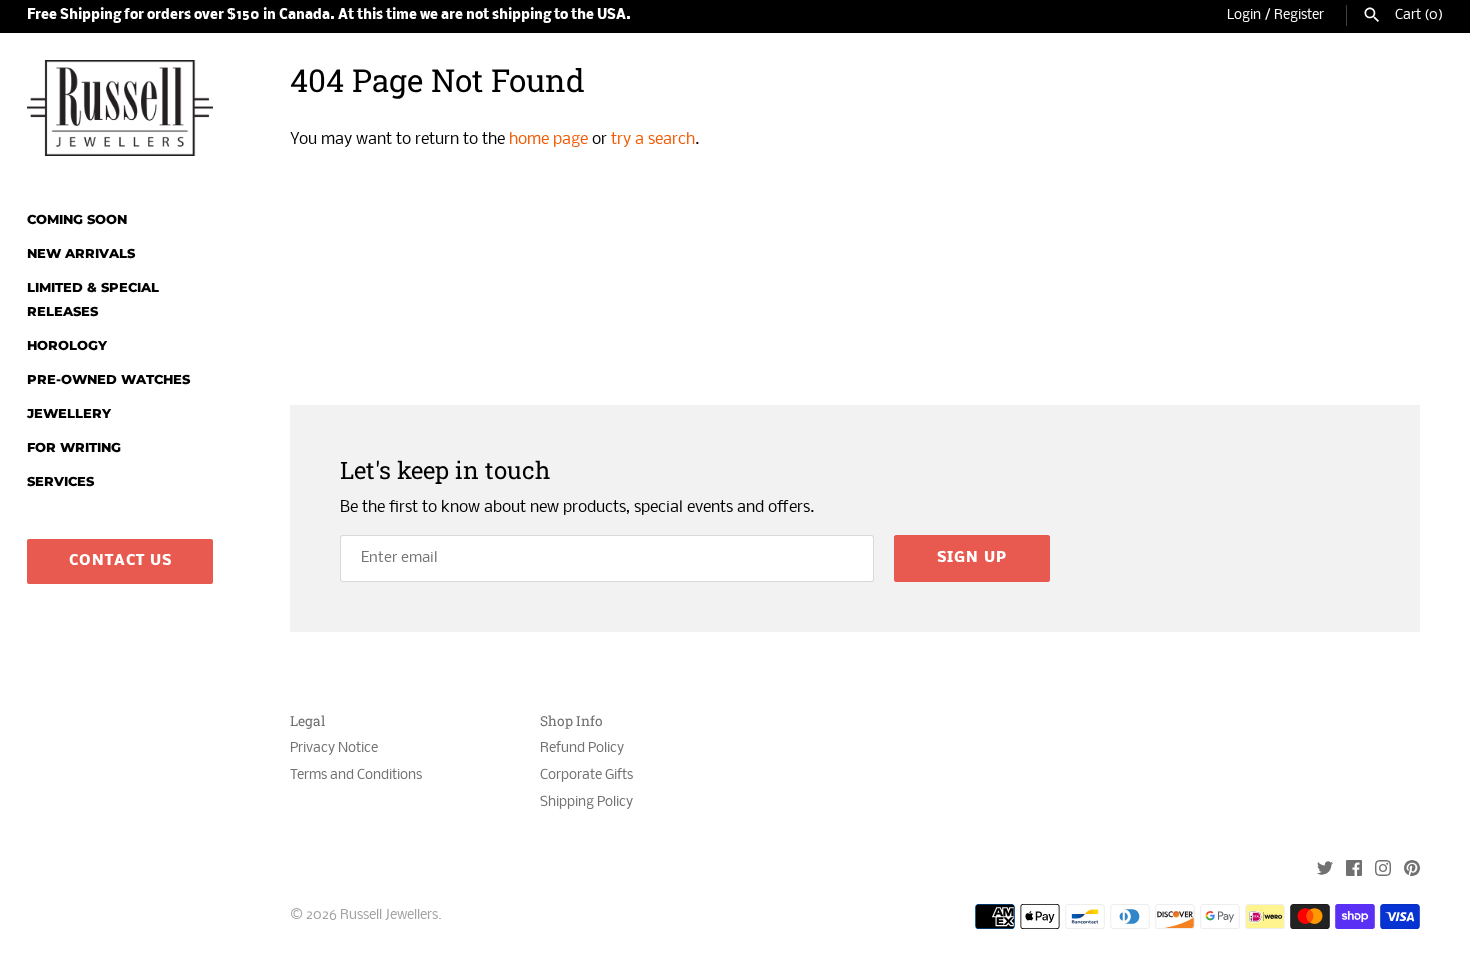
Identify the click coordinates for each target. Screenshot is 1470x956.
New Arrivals (81, 253)
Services (60, 481)
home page (548, 139)
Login (1244, 15)
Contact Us (120, 561)
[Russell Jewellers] (120, 108)
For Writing (74, 447)
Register (1299, 15)
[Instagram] (1383, 870)
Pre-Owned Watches (108, 379)
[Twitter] (1325, 870)
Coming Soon (77, 219)
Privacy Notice (334, 748)
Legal (307, 721)
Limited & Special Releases (93, 299)
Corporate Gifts (586, 775)
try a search (653, 139)
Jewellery (69, 413)
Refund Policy (582, 748)
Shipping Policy (586, 802)
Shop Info (571, 721)
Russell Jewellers (389, 915)
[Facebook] (1354, 870)
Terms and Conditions (356, 775)
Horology (67, 345)
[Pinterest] (1412, 870)
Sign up (972, 558)
